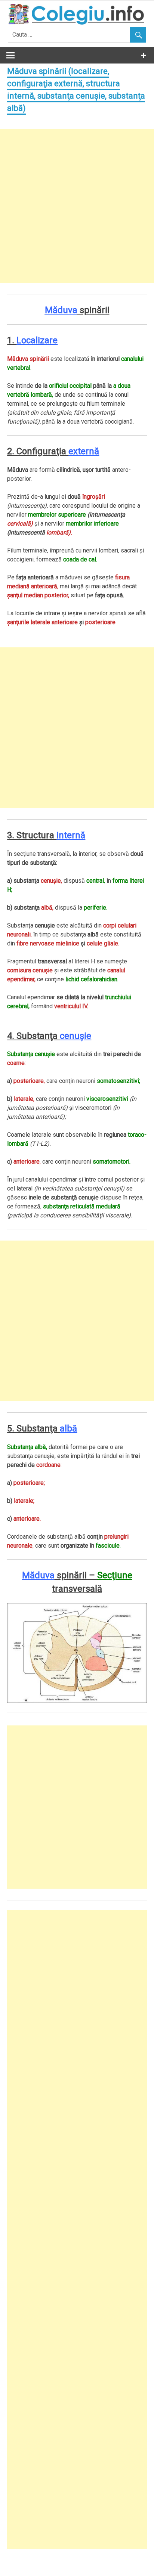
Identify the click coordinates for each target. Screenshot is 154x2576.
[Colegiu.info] (77, 23)
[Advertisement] (77, 206)
